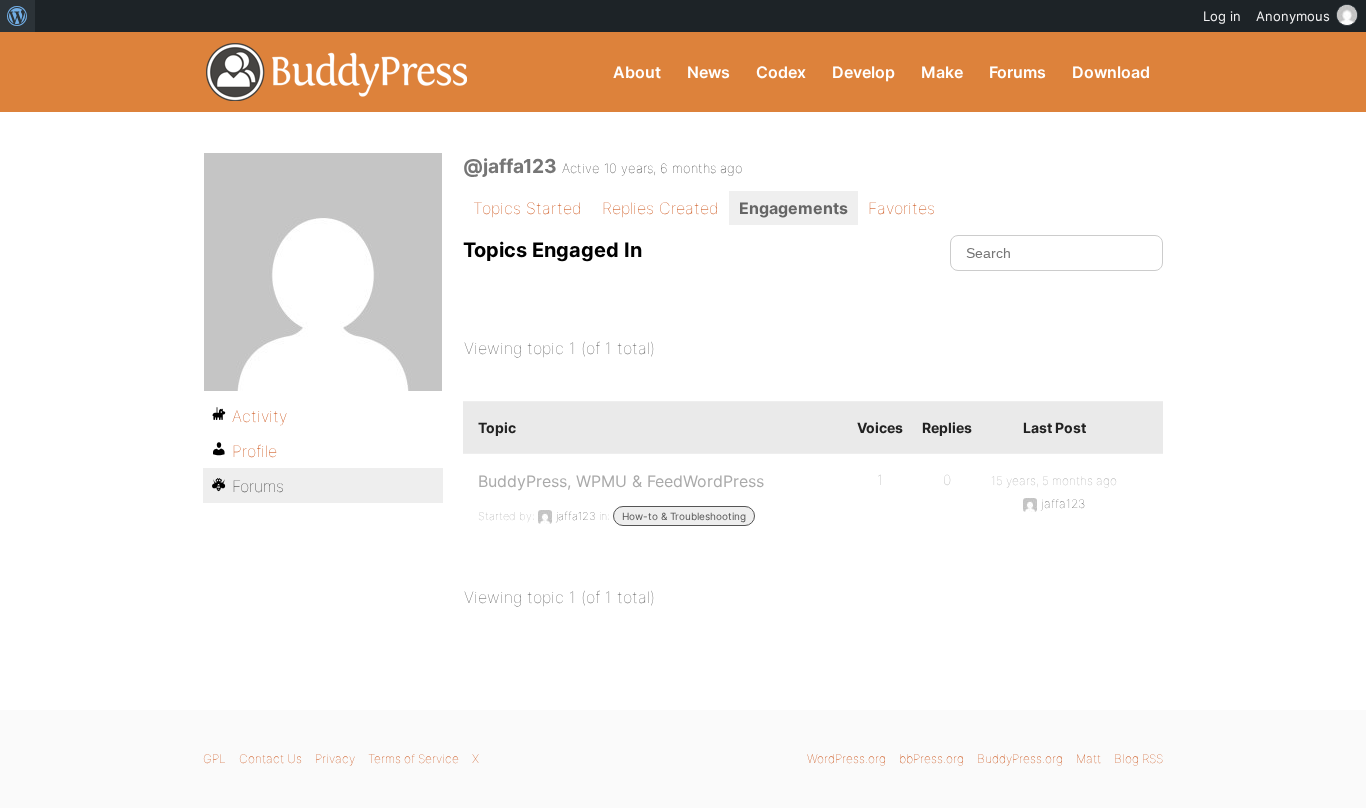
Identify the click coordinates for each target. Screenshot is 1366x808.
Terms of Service (413, 758)
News (708, 72)
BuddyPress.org (337, 72)
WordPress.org (846, 758)
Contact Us (270, 758)
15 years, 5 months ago (1054, 480)
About (637, 72)
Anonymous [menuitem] (1293, 16)
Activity (259, 416)
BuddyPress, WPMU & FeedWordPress (621, 481)
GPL (214, 758)
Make (942, 72)
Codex (781, 72)
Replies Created (660, 208)
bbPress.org (931, 758)
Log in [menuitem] (1222, 16)
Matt (1088, 758)
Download (1111, 72)
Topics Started (527, 208)
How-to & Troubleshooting (684, 516)
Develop (863, 72)
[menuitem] (17, 16)
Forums (1017, 72)
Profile (254, 451)
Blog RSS (1138, 758)
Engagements (793, 208)
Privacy (335, 758)
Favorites (901, 208)
